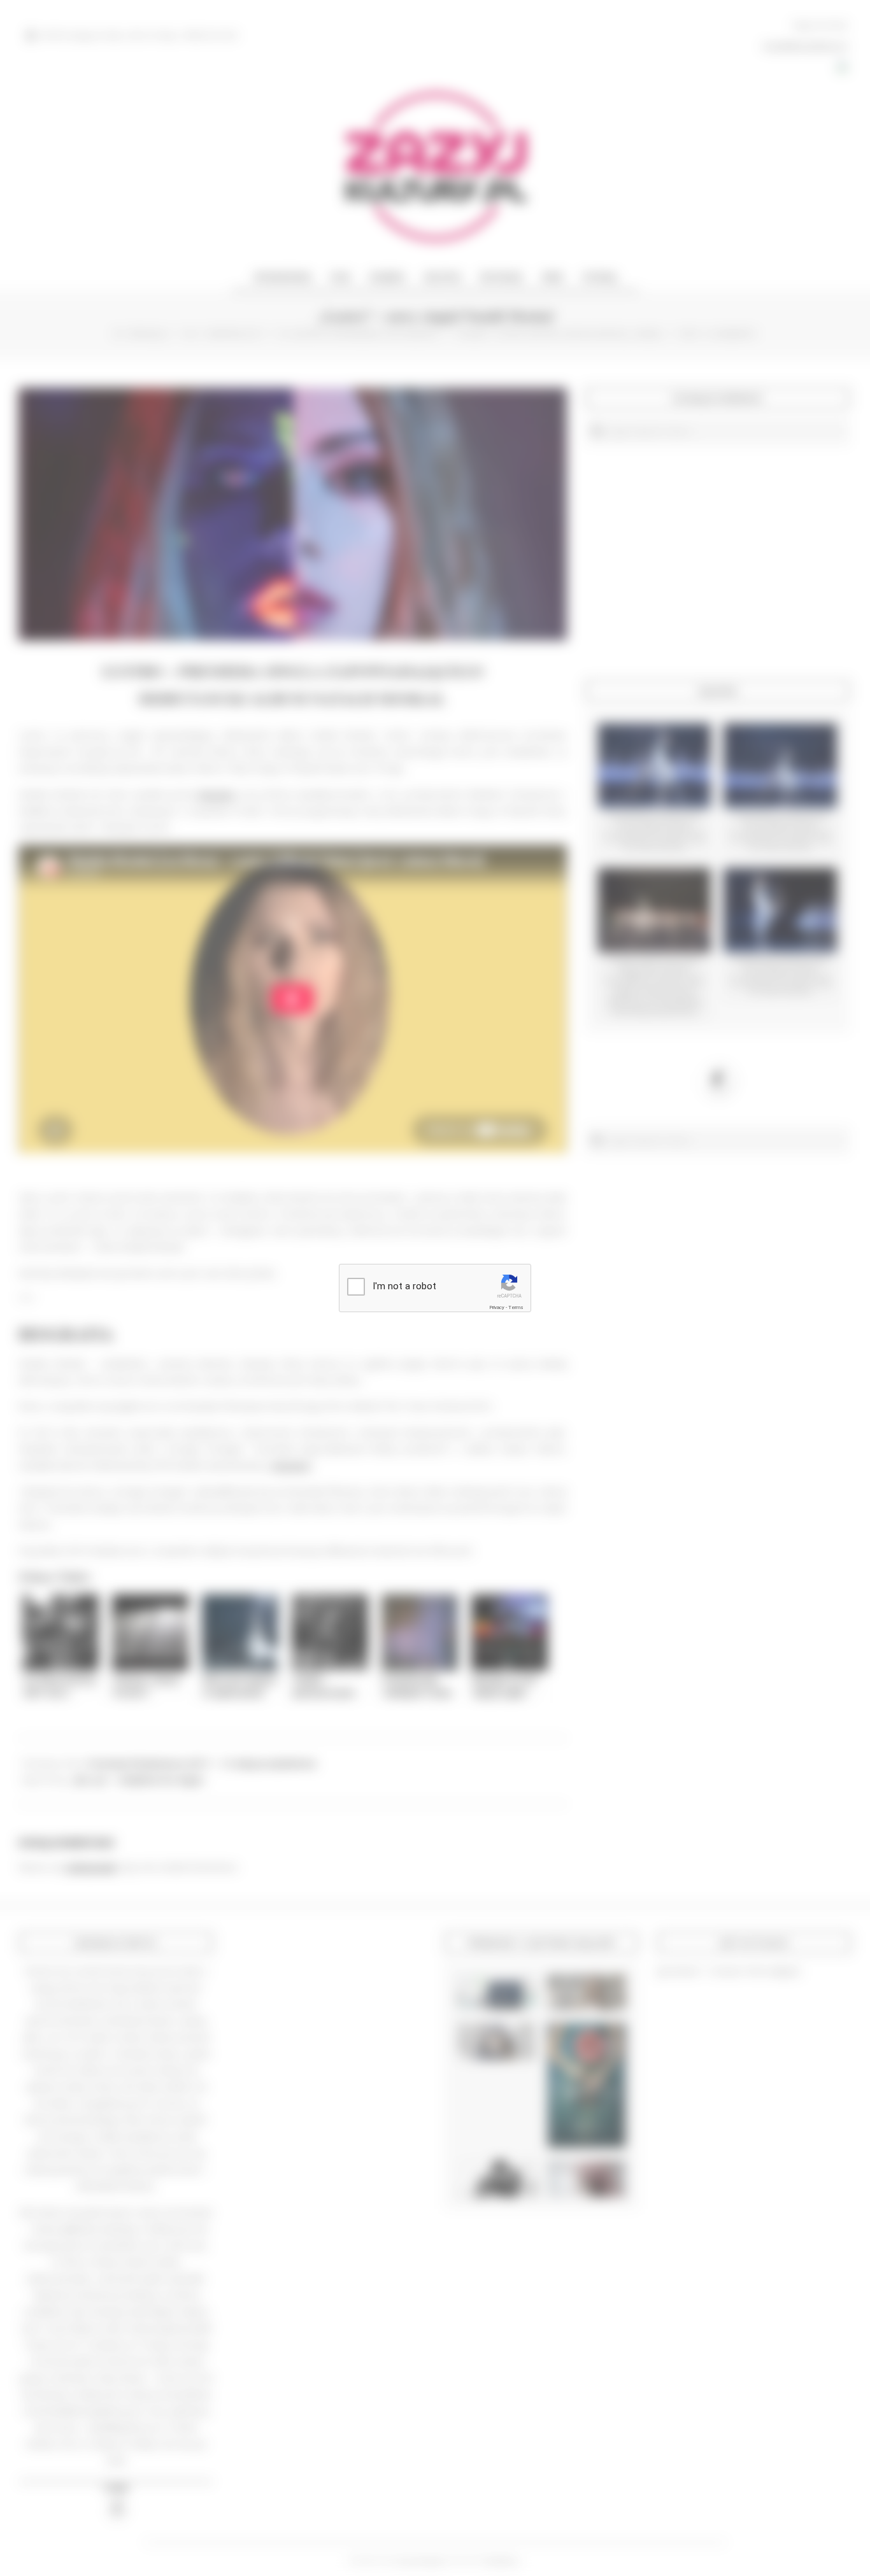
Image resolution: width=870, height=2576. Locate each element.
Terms (516, 1307)
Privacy (497, 1307)
